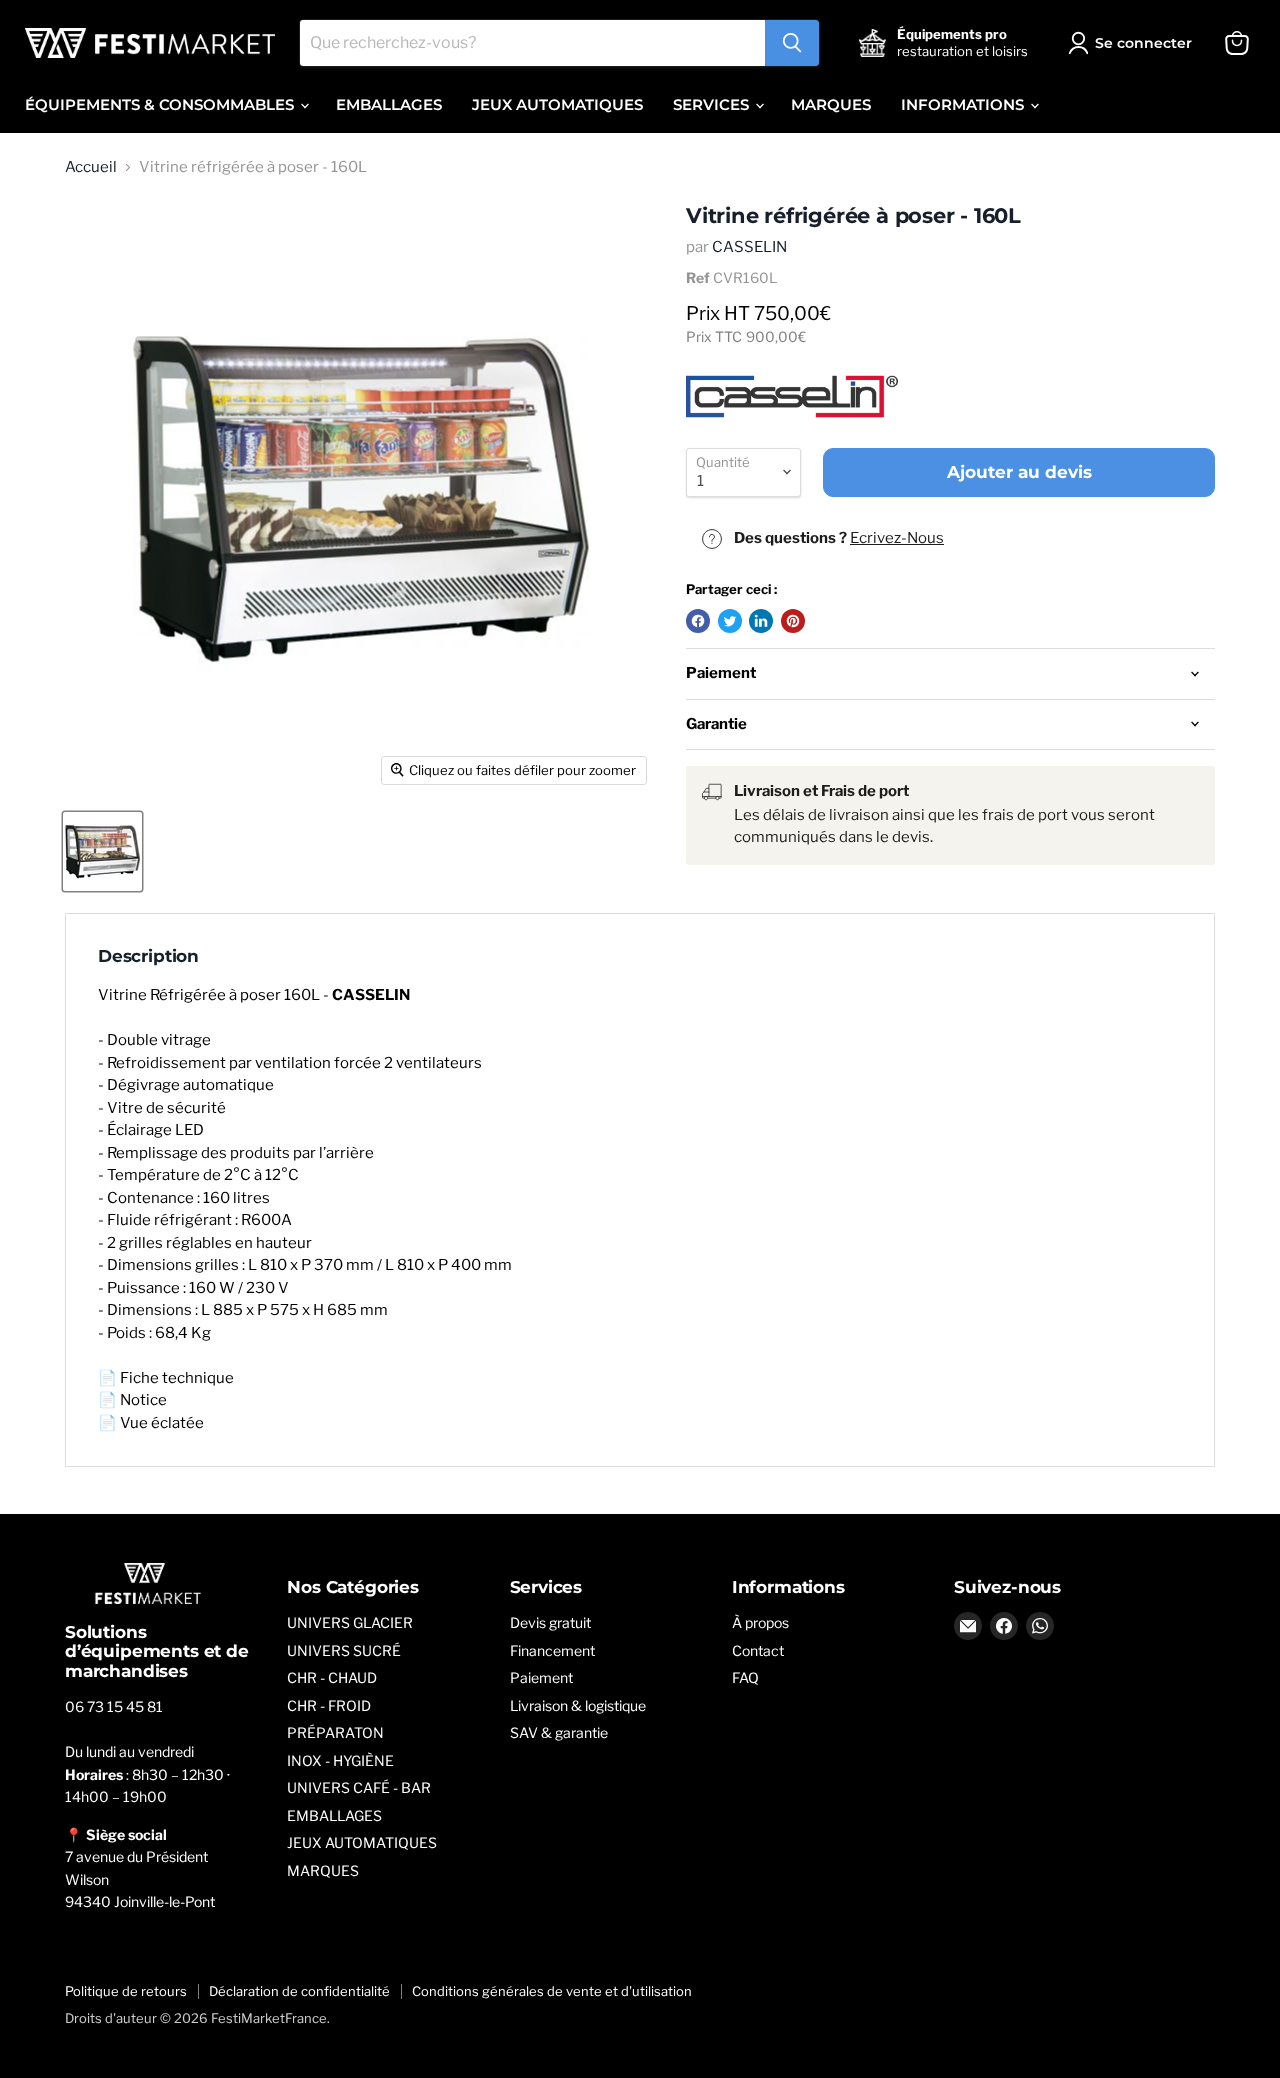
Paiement (541, 1677)
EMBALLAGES (389, 104)
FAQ (745, 1677)
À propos (760, 1622)
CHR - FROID (329, 1705)
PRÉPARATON (335, 1732)
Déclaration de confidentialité (299, 1991)
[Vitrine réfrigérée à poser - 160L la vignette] (102, 851)
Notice (143, 1400)
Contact (758, 1650)
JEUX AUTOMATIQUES (557, 104)
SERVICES (713, 104)
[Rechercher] (792, 43)
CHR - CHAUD (332, 1677)
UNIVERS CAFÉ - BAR (359, 1787)
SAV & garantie (559, 1732)
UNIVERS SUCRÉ (344, 1650)
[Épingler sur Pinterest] (793, 621)
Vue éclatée (162, 1423)
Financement (552, 1650)
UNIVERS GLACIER (350, 1622)
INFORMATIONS (964, 104)
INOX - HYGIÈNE (340, 1760)
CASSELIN (749, 247)
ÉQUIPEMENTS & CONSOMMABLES (161, 104)
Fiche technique (177, 1378)
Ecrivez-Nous (897, 538)
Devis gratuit (550, 1622)
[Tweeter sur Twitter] (730, 621)
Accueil (91, 167)
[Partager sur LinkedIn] (761, 621)
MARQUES (831, 104)
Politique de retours (126, 1991)
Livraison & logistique (578, 1705)
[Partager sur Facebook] (698, 621)
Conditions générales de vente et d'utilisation (552, 1991)
